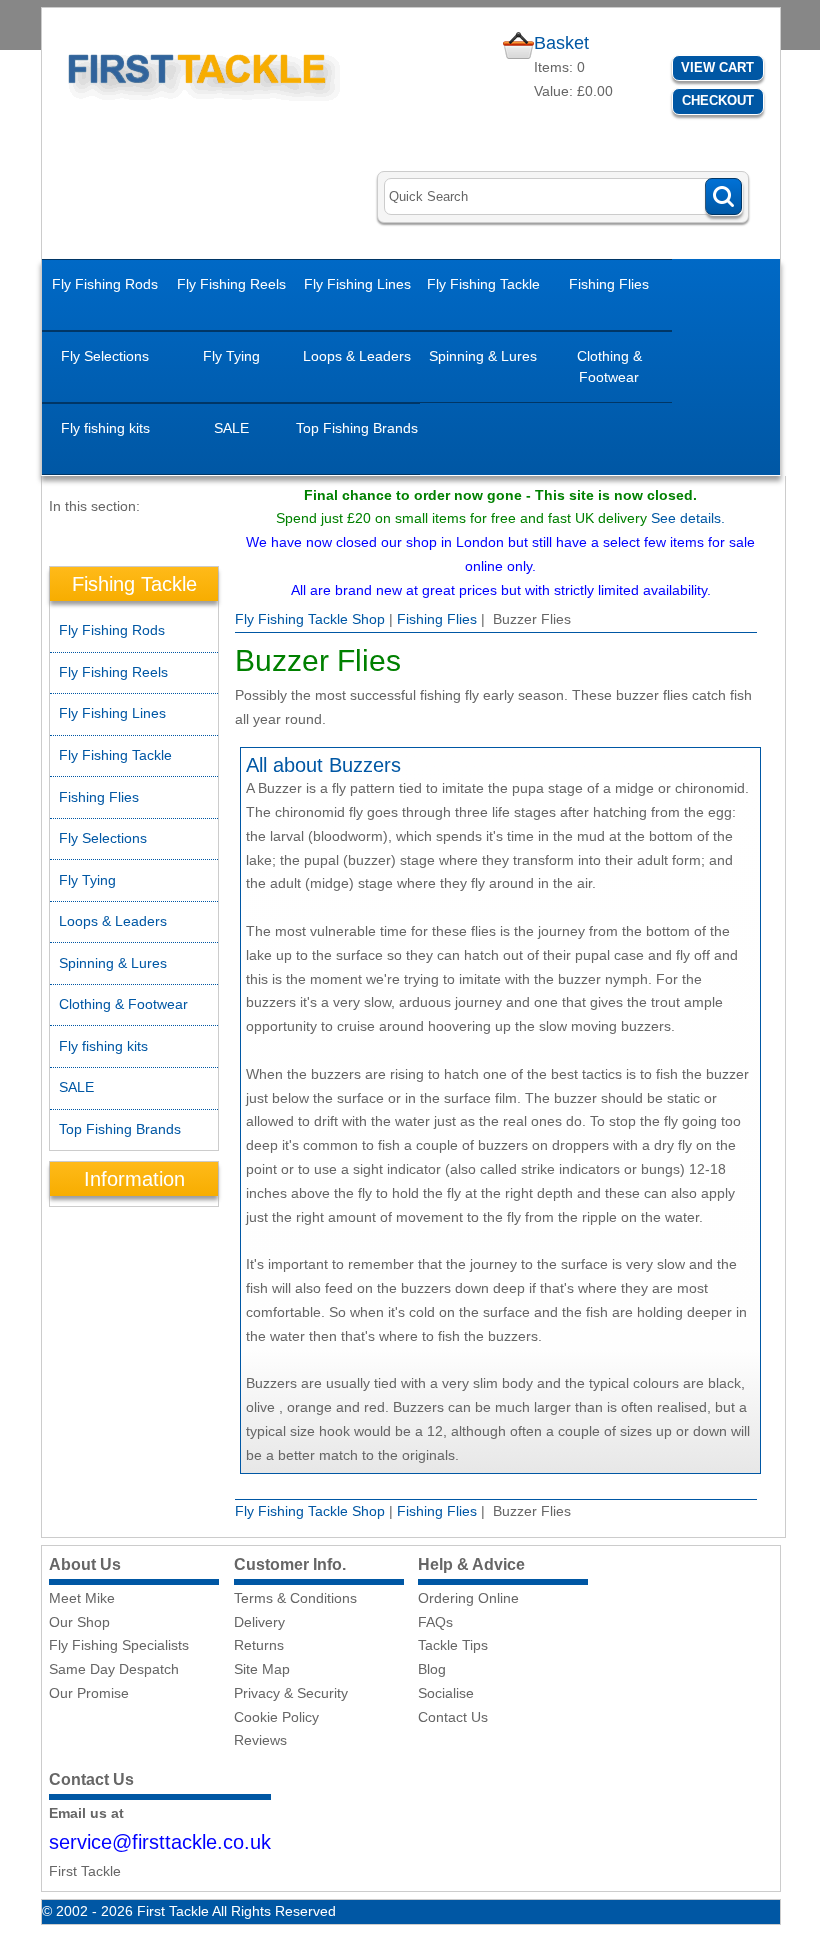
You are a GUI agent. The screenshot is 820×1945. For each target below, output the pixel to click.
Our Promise (89, 1693)
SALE (231, 428)
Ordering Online (468, 1598)
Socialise (446, 1693)
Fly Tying (231, 356)
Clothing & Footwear (609, 366)
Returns (259, 1645)
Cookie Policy (276, 1717)
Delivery (259, 1622)
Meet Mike (82, 1598)
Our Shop (79, 1622)
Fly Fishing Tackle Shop (310, 619)
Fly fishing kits (105, 428)
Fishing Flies (609, 284)
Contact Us (453, 1717)
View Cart (717, 67)
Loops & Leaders (357, 356)
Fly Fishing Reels (231, 284)
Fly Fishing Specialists (119, 1645)
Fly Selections (105, 356)
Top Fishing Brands (357, 428)
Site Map (262, 1669)
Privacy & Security (291, 1693)
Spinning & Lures (483, 356)
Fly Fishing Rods (105, 284)
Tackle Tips (453, 1645)
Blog (432, 1669)
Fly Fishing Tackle (483, 284)
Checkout (718, 100)
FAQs (435, 1622)
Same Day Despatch (114, 1669)
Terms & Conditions (295, 1598)
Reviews (260, 1740)
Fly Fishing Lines (357, 284)
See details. (688, 518)
